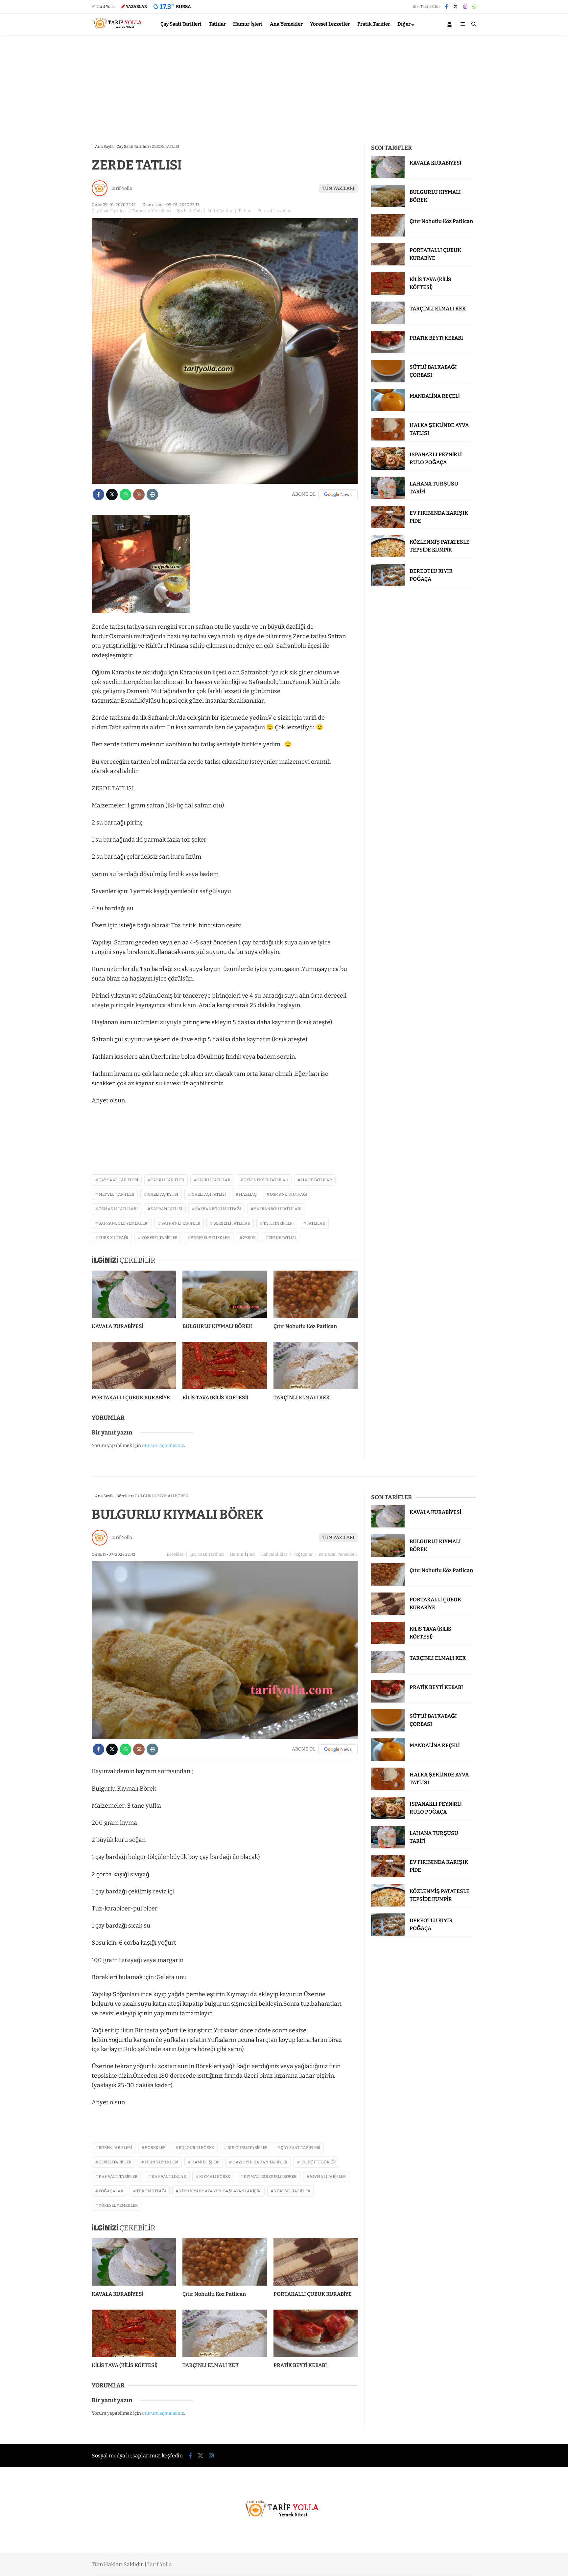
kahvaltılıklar (169, 2177)
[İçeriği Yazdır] (152, 495)
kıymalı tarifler (328, 2177)
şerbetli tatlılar (232, 1223)
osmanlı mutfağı (289, 1194)
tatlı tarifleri (278, 1223)
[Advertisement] (284, 88)
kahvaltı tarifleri (118, 2177)
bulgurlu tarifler (248, 2148)
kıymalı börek (215, 2177)
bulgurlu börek (197, 2148)
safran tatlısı (166, 1209)
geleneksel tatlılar (266, 1180)
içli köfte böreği (318, 2162)
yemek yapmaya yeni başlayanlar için (220, 2191)
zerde (249, 1238)
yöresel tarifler (159, 1238)
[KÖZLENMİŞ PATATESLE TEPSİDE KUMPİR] (388, 556)
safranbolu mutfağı (218, 1209)
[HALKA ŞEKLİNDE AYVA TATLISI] (388, 439)
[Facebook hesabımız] (447, 7)
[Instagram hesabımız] (465, 7)
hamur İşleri (205, 2162)
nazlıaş (248, 1194)
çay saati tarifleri (118, 1180)
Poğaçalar (303, 1554)
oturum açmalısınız (163, 1446)
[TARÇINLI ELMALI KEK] (316, 1366)
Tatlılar (217, 24)
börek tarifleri (115, 2148)
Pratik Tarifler (374, 24)
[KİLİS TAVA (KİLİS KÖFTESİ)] (225, 1366)
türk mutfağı (113, 1238)
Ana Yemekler (286, 24)
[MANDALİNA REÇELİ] (388, 410)
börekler (155, 2148)
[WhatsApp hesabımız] (474, 7)
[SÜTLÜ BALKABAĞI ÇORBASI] (388, 381)
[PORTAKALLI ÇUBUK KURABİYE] (134, 1366)
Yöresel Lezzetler (330, 24)
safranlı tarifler (181, 1223)
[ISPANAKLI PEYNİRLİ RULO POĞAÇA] (388, 468)
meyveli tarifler (116, 1194)
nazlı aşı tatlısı (209, 1194)
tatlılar (316, 1223)
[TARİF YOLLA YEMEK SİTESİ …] (119, 32)
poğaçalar (111, 2191)
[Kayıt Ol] (451, 24)
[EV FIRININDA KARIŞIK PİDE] (388, 527)
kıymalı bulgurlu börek (270, 2177)
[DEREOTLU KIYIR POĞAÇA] (388, 585)
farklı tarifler (168, 1180)
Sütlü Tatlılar (220, 211)
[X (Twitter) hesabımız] (456, 7)
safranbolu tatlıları (278, 1209)
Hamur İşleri (248, 24)
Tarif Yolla (105, 7)
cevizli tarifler (115, 2162)
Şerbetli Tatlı (189, 211)
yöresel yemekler (210, 1238)
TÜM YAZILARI (338, 188)
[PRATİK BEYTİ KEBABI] (388, 352)
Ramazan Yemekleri (152, 211)
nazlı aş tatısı (163, 1194)
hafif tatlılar (317, 1180)
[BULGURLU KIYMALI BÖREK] (225, 1294)
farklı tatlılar (214, 1180)
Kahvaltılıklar (274, 1554)
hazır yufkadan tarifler (260, 2162)
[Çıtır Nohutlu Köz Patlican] (316, 1294)
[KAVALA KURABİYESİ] (134, 1294)
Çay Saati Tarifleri (181, 24)
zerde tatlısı (282, 1238)
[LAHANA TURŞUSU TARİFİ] (388, 497)
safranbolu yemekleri (123, 1223)
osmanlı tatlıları (118, 1209)
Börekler (175, 1554)
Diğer (404, 24)
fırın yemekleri (161, 2162)
